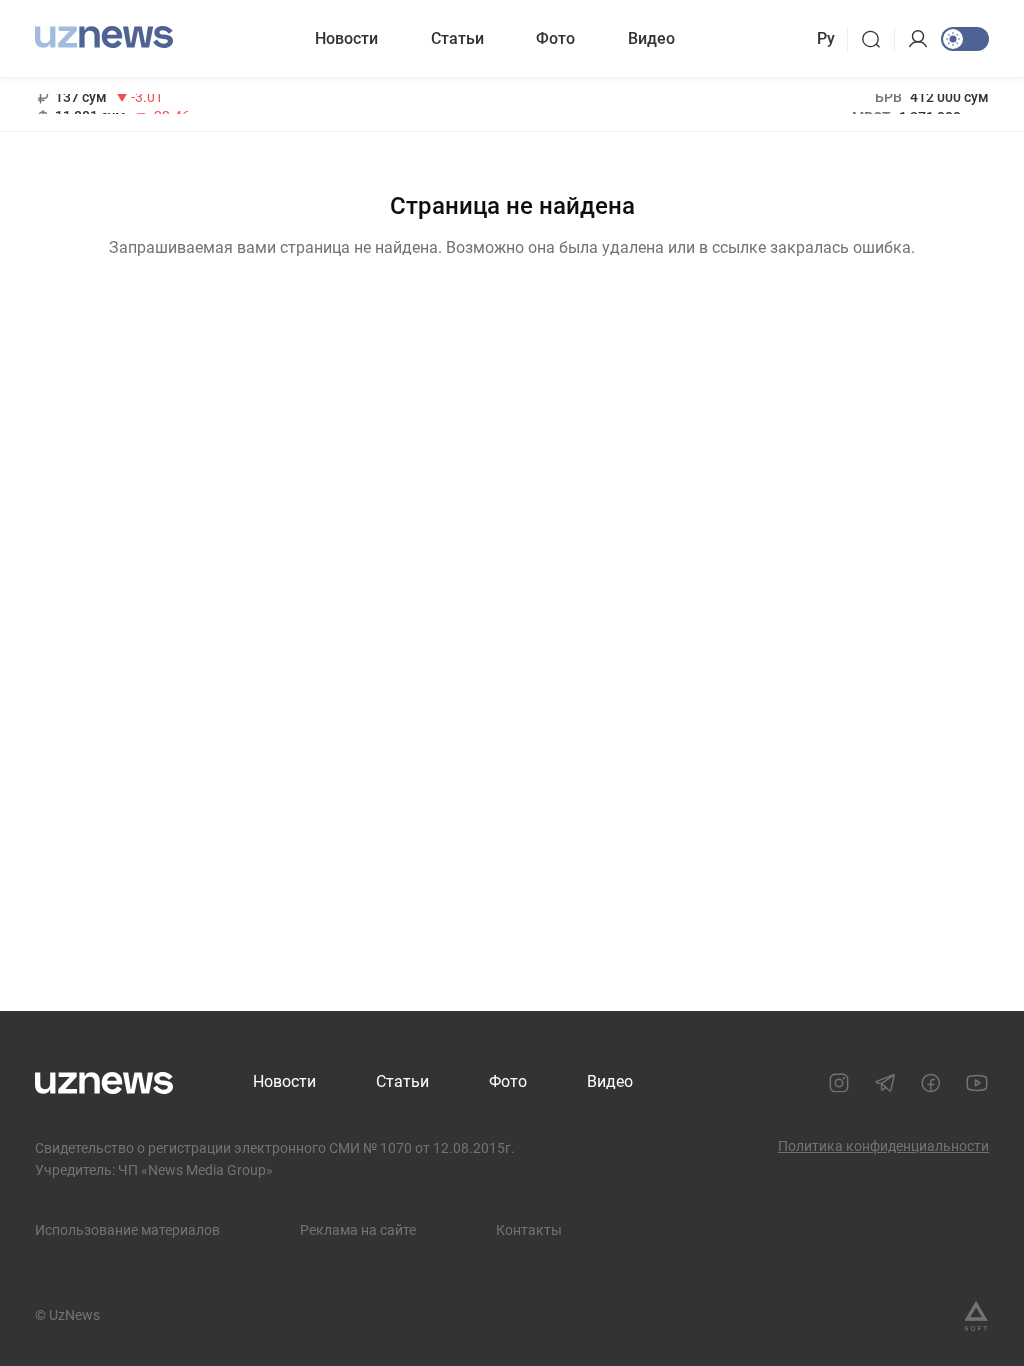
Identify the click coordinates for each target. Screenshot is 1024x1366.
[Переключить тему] (965, 39)
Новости (346, 38)
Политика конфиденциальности (883, 1146)
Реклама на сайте (358, 1230)
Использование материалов (127, 1230)
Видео (651, 38)
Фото (555, 38)
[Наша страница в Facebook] (931, 1083)
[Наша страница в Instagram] (839, 1083)
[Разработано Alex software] (976, 1316)
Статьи (457, 38)
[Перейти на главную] (104, 36)
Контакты (529, 1230)
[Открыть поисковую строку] (877, 39)
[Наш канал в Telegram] (885, 1083)
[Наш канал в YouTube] (977, 1083)
